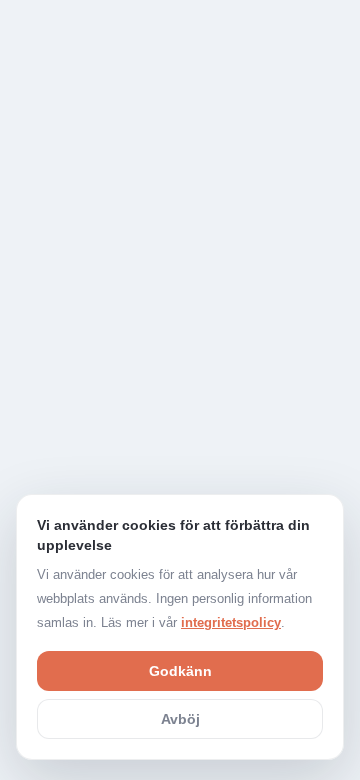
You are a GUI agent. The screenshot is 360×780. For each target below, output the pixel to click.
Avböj (180, 719)
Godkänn (180, 671)
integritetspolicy (231, 622)
